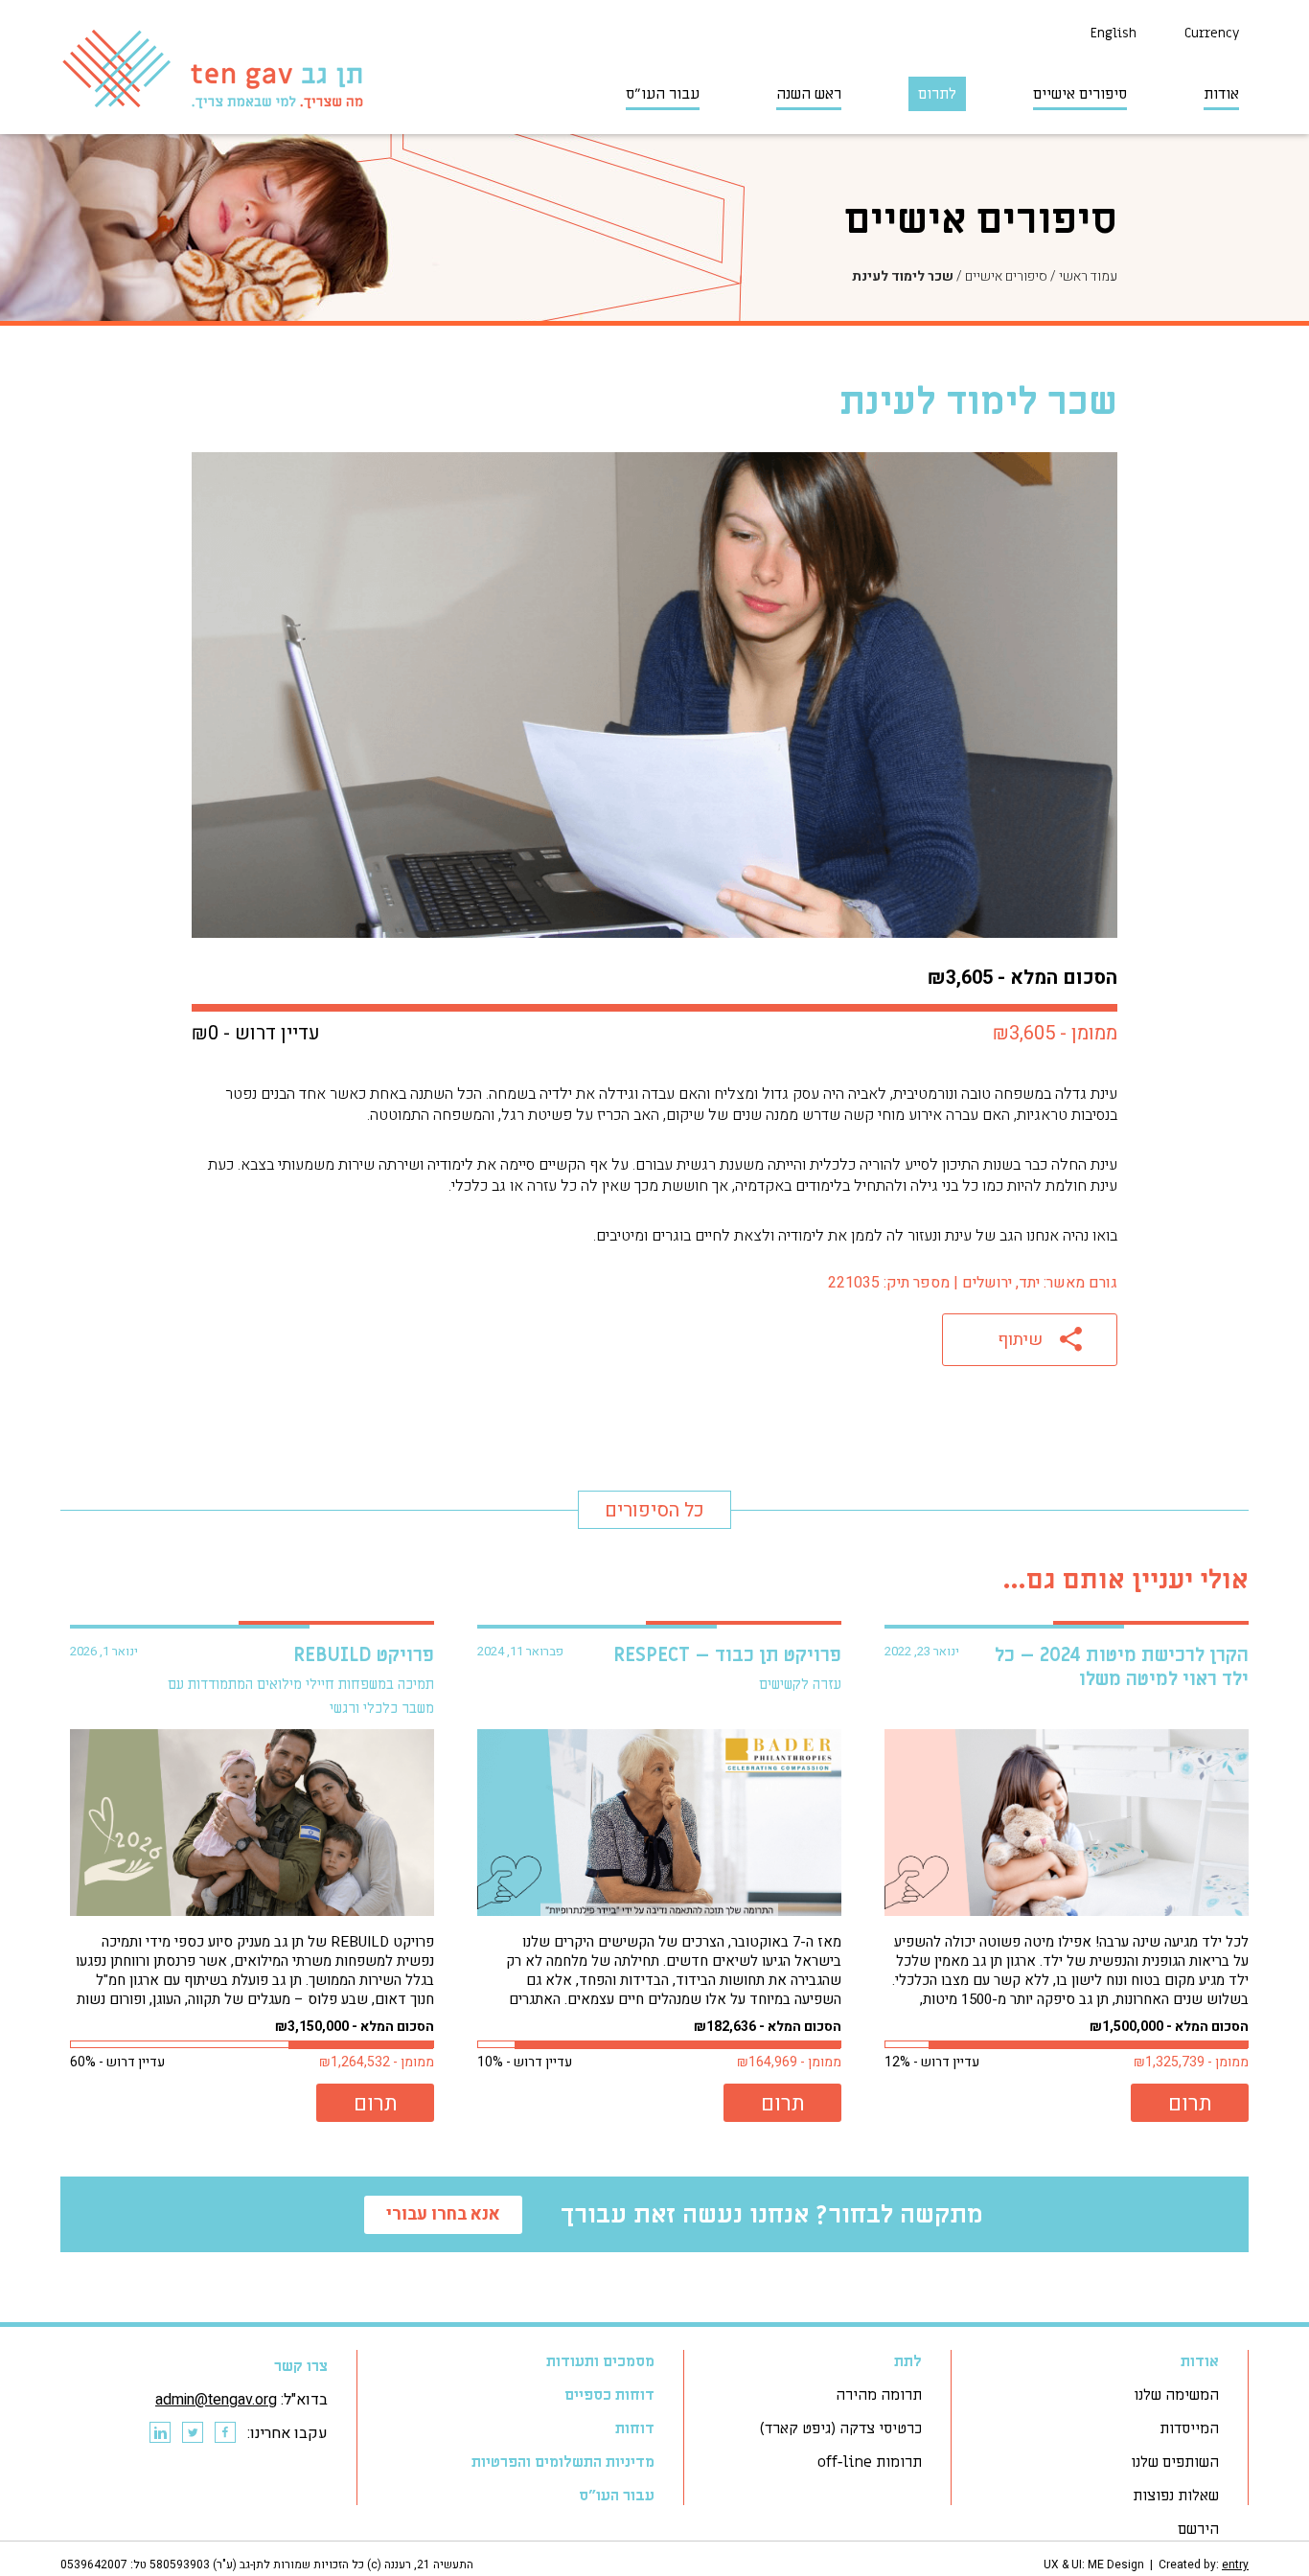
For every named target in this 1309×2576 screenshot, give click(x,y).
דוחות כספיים (609, 2395)
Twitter (192, 2433)
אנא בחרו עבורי (443, 2214)
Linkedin (159, 2433)
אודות (1221, 94)
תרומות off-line (870, 2462)
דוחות (635, 2428)
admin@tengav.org (216, 2400)
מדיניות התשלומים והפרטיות (563, 2462)
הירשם (1198, 2529)
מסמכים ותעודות (600, 2361)
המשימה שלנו (1176, 2395)
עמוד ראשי (1088, 276)
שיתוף (1020, 1340)
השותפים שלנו (1175, 2462)
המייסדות (1189, 2428)
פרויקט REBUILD (364, 1655)
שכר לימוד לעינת (903, 276)
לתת (908, 2361)
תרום (1190, 2104)
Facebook (224, 2433)
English (1114, 33)
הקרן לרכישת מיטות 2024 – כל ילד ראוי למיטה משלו (1122, 1667)
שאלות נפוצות (1176, 2496)
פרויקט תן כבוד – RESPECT (727, 1655)
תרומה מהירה (879, 2395)
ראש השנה (809, 94)
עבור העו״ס (663, 94)
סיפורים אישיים (1080, 94)
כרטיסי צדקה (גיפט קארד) (841, 2428)
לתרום (937, 94)
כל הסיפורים (654, 1510)
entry (1235, 2565)
